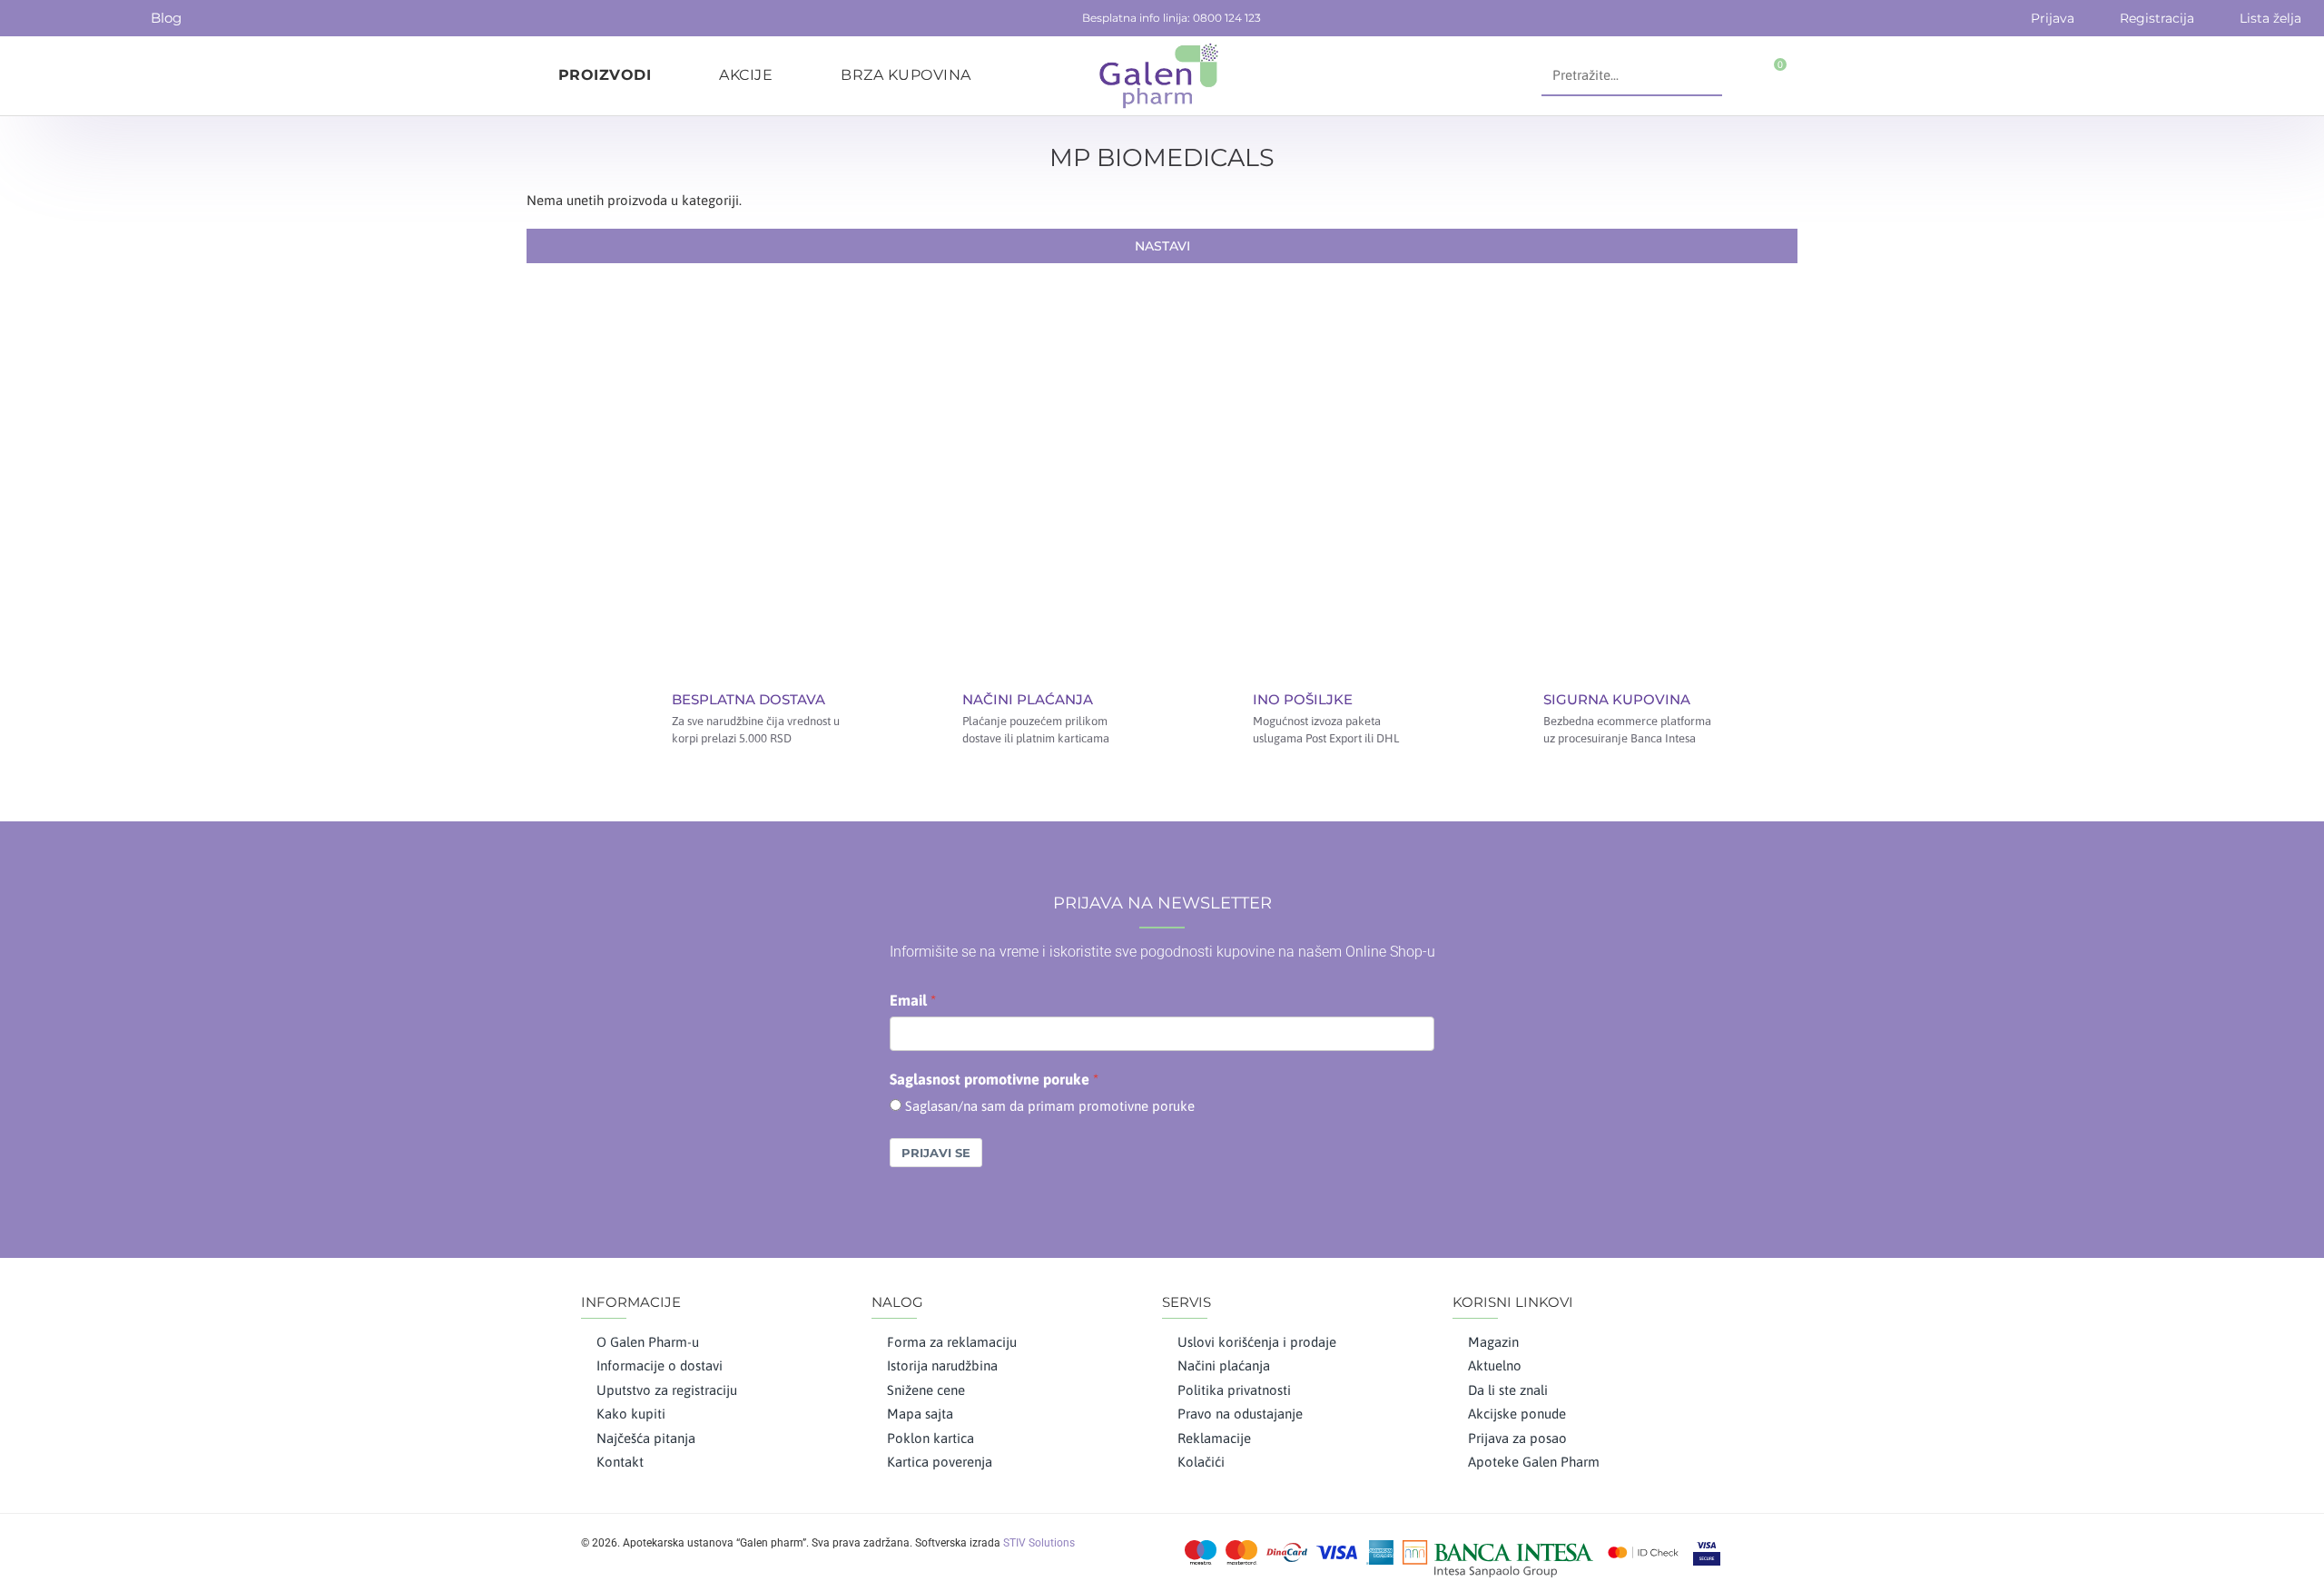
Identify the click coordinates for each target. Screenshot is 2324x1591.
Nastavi (1162, 246)
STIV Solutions (1039, 1543)
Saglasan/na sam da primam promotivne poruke (1050, 1106)
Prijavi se (936, 1153)
